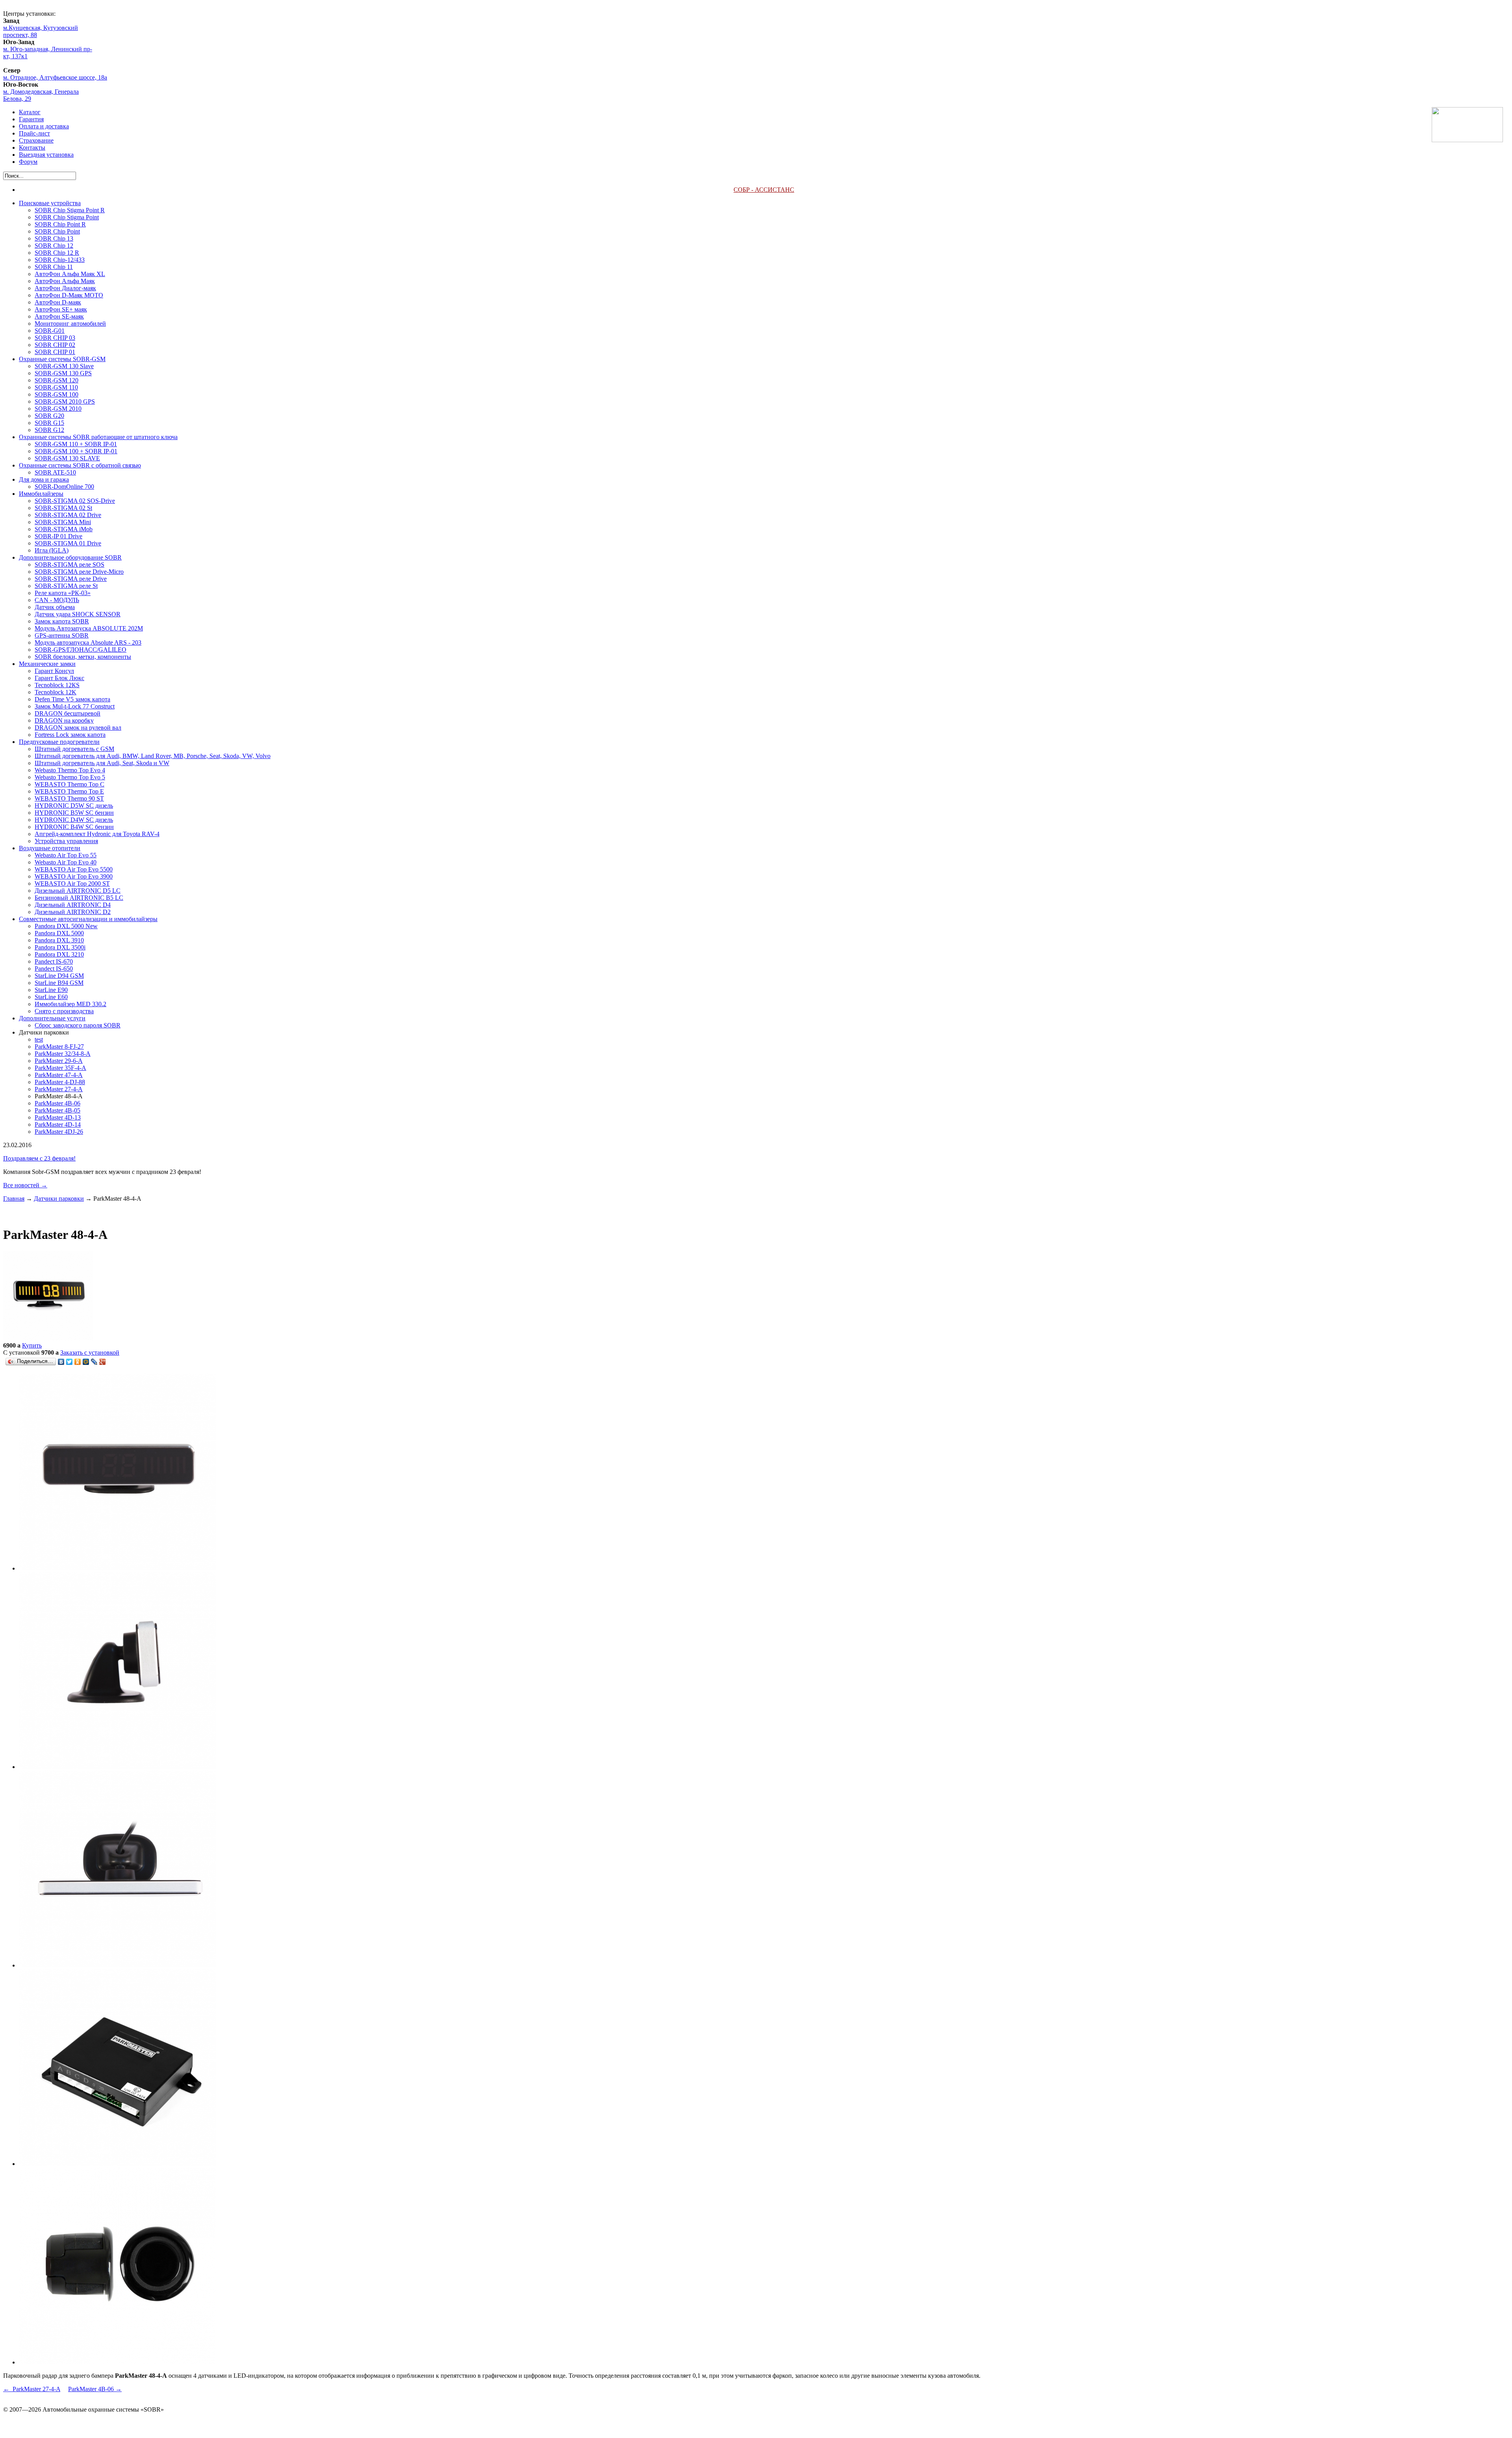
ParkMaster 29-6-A (59, 1061)
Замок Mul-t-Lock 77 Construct (75, 706)
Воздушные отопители (50, 848)
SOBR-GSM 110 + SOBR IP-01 (76, 444)
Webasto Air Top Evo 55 (66, 855)
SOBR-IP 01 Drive (58, 536)
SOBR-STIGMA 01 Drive (68, 543)
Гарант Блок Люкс (59, 678)
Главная (14, 1199)
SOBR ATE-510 (55, 472)
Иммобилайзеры (41, 494)
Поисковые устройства (50, 203)
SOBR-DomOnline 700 (64, 487)
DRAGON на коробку (64, 720)
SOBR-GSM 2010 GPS (65, 401)
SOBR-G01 (50, 331)
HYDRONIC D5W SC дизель (74, 806)
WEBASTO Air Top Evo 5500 (74, 869)
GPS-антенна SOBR (62, 635)
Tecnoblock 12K (56, 692)
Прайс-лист (34, 133)
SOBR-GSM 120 (57, 380)
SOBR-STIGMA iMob (64, 529)
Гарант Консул (54, 671)
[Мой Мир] (86, 1362)
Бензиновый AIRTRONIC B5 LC (79, 898)
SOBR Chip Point (57, 231)
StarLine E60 (51, 997)
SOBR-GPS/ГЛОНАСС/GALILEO (81, 650)
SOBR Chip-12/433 (60, 260)
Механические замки (47, 664)
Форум (28, 162)
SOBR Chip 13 (54, 238)
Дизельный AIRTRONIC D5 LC (78, 891)
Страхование (36, 140)
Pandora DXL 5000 (59, 933)
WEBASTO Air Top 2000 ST (72, 883)
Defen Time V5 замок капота (72, 699)
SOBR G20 (49, 416)
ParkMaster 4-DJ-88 (60, 1082)
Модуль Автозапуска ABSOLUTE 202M (89, 628)
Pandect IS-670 (54, 961)
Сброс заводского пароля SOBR (78, 1025)
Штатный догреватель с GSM (74, 749)
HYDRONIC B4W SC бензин (74, 827)
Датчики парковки (59, 1199)
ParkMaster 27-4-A (59, 1089)
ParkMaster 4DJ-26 (59, 1132)
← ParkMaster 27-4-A (32, 2389)
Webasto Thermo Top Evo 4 (70, 770)
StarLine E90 (51, 990)
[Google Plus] (103, 1362)
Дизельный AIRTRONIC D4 (73, 905)
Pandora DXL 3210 (59, 954)
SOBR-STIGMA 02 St (63, 508)
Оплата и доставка (44, 126)
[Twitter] (69, 1362)
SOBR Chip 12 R (57, 253)
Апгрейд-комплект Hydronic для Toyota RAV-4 (97, 834)
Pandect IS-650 (54, 969)
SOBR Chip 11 (54, 267)
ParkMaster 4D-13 (58, 1117)
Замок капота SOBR (62, 621)
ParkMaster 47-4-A (59, 1075)
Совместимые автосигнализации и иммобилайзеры (88, 919)
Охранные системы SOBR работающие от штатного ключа (98, 437)
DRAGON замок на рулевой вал (78, 728)
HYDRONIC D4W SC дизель (74, 820)
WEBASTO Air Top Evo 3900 (74, 876)
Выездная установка (46, 155)
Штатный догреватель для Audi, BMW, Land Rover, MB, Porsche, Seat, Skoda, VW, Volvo (153, 756)
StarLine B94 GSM (59, 983)
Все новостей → (25, 1185)
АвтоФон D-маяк (58, 302)
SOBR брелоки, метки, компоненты (83, 657)
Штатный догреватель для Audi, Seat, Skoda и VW (102, 763)
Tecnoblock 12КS (57, 685)
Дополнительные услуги (52, 1018)
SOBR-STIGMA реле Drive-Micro (79, 572)
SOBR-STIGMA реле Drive (71, 579)
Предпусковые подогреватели (59, 742)
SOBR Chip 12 (54, 246)
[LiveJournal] (94, 1362)
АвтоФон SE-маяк (59, 316)
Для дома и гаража (44, 479)
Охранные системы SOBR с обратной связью (80, 465)
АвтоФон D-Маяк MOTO (69, 295)
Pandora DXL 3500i (60, 947)
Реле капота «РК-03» (63, 593)
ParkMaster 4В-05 (57, 1110)
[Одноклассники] (78, 1362)
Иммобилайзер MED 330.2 (70, 1004)
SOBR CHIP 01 (55, 352)
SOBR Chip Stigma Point (67, 217)
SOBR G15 (49, 423)
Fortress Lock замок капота (70, 735)
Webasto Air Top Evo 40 (66, 862)
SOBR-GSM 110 (56, 387)
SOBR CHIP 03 (55, 338)
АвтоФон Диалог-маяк (65, 288)
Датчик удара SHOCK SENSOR (78, 614)
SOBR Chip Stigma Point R (70, 210)
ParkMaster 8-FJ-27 (59, 1047)
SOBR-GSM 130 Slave (64, 366)
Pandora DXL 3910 (59, 940)
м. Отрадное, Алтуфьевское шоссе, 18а (55, 77)
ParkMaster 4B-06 (57, 1103)
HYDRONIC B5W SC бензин (74, 813)
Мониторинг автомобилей (70, 324)
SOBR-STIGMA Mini (63, 522)
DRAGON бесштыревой (68, 713)
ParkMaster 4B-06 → (95, 2389)
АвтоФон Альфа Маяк (65, 281)
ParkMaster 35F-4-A (60, 1068)
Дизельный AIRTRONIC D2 (73, 912)
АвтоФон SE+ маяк (61, 309)
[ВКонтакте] (61, 1362)
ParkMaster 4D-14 (58, 1124)
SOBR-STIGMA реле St (66, 586)
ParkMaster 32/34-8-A (63, 1054)
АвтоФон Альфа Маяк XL (70, 274)
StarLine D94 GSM (59, 976)
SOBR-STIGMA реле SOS (69, 565)
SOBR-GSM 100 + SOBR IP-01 (76, 451)
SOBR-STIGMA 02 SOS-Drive (75, 501)
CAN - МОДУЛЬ (57, 600)
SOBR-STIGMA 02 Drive (68, 515)
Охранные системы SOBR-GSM (62, 359)
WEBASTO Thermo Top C (69, 784)
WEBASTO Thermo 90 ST (69, 798)
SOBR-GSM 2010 (58, 409)
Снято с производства (64, 1011)
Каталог (30, 112)
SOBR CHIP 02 (55, 345)
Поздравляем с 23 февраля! (39, 1158)
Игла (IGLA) (52, 550)
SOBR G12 (49, 430)
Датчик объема (55, 607)
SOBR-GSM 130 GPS (63, 373)
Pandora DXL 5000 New (66, 926)
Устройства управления (66, 841)
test (39, 1039)
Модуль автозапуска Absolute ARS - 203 (88, 642)
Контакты (32, 147)
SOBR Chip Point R (60, 224)
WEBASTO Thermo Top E (69, 791)
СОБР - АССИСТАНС (764, 190)
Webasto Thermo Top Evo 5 (70, 777)
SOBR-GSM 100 (57, 394)
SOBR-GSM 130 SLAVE (67, 458)
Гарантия (31, 119)
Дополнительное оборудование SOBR (70, 557)
